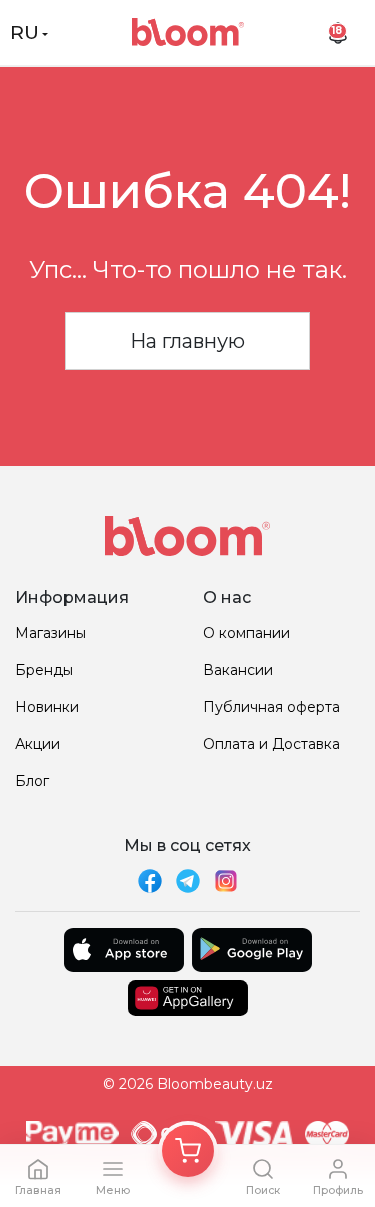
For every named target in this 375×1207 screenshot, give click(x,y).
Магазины (50, 633)
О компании (246, 633)
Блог (32, 781)
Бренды (44, 670)
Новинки (47, 707)
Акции (37, 744)
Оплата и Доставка (271, 744)
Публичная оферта (271, 707)
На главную (187, 341)
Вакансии (238, 670)
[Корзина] (188, 1151)
